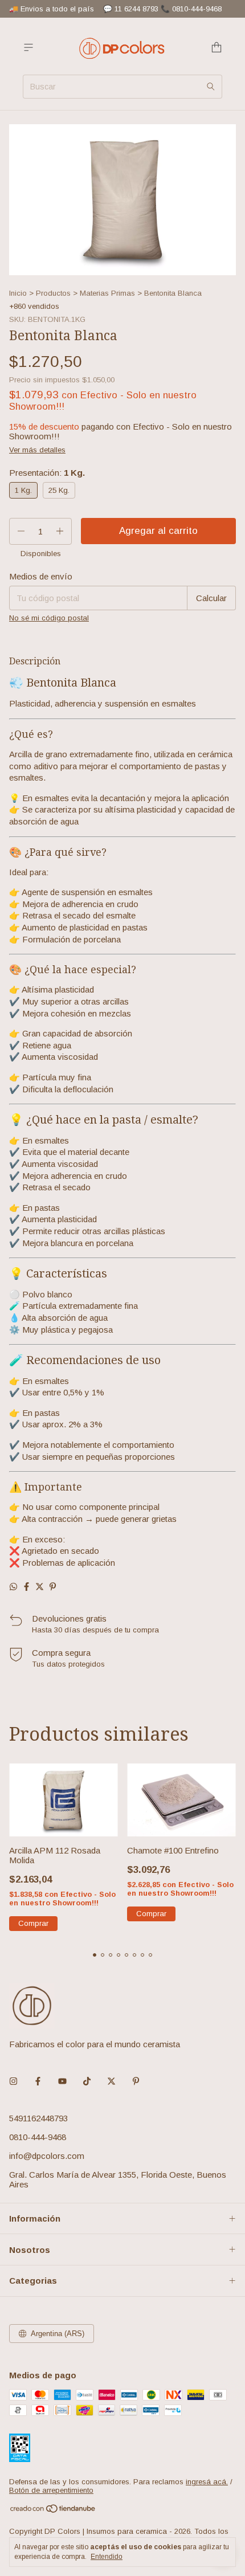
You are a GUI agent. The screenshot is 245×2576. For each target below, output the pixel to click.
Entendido (107, 2557)
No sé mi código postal (49, 618)
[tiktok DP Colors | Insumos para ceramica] (87, 2081)
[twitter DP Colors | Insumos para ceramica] (111, 2081)
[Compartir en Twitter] (40, 1587)
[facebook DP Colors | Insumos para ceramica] (38, 2081)
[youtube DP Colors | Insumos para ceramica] (62, 2081)
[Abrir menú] (28, 48)
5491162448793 (38, 2118)
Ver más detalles (37, 450)
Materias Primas (107, 293)
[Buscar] (211, 87)
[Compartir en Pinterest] (53, 1587)
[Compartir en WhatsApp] (13, 1587)
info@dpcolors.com (47, 2156)
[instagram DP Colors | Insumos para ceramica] (13, 2081)
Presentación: (47, 473)
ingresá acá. (207, 2482)
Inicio (18, 293)
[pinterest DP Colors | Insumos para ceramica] (136, 2081)
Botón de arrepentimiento (51, 2490)
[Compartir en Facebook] (26, 1587)
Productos (53, 293)
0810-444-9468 (38, 2137)
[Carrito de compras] (217, 48)
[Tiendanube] (53, 2511)
